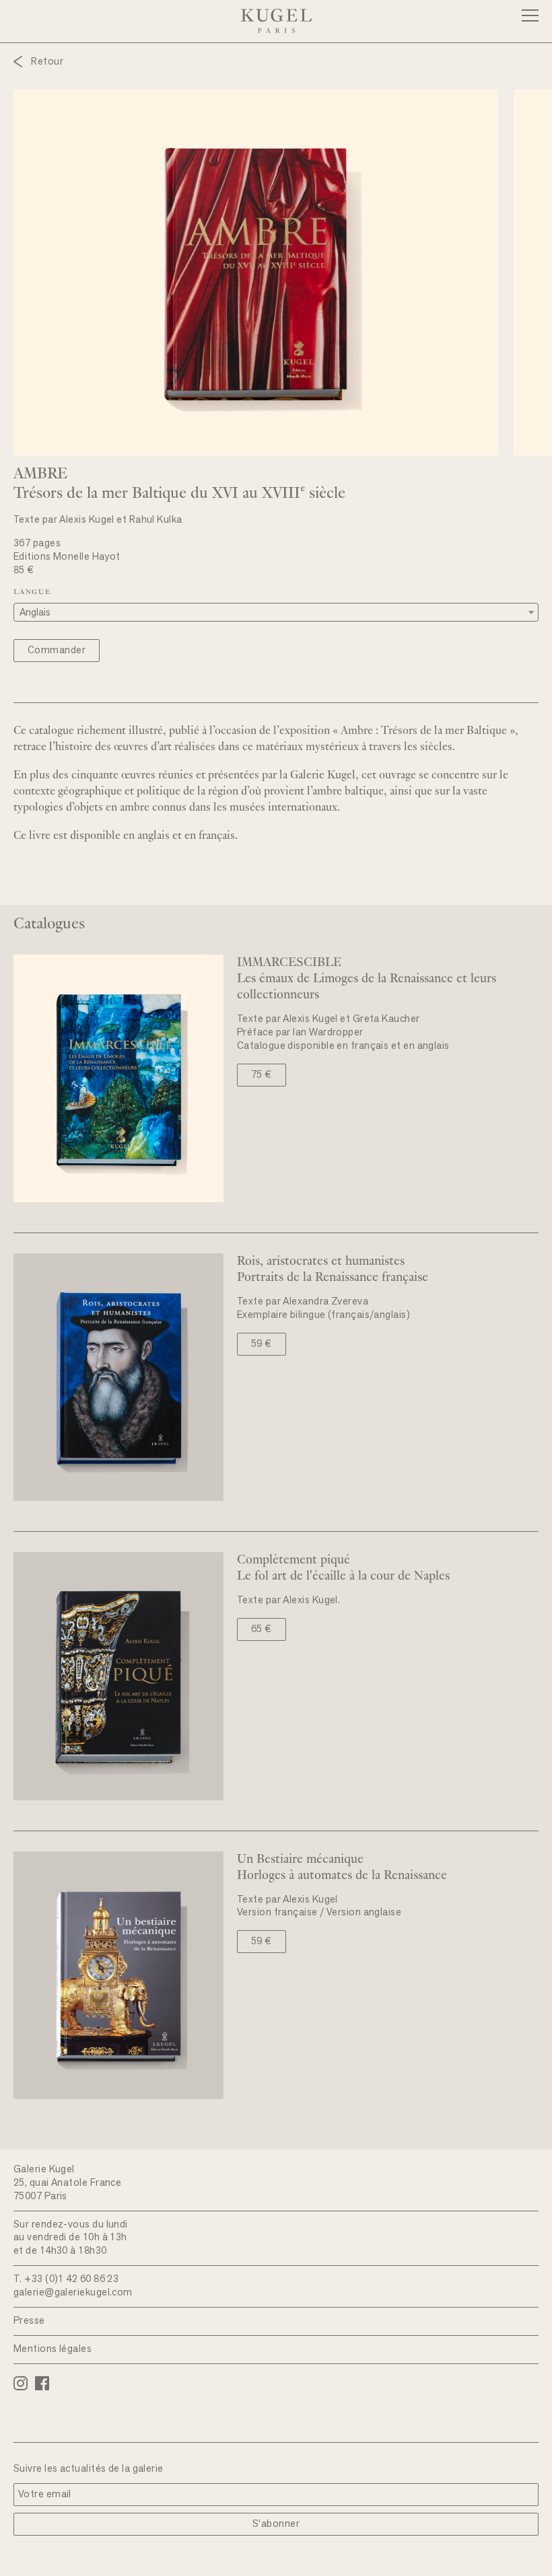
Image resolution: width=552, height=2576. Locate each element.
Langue (32, 592)
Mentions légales (53, 2350)
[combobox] (276, 612)
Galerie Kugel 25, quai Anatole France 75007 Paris (67, 2183)
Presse (29, 2321)
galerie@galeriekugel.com (73, 2293)
